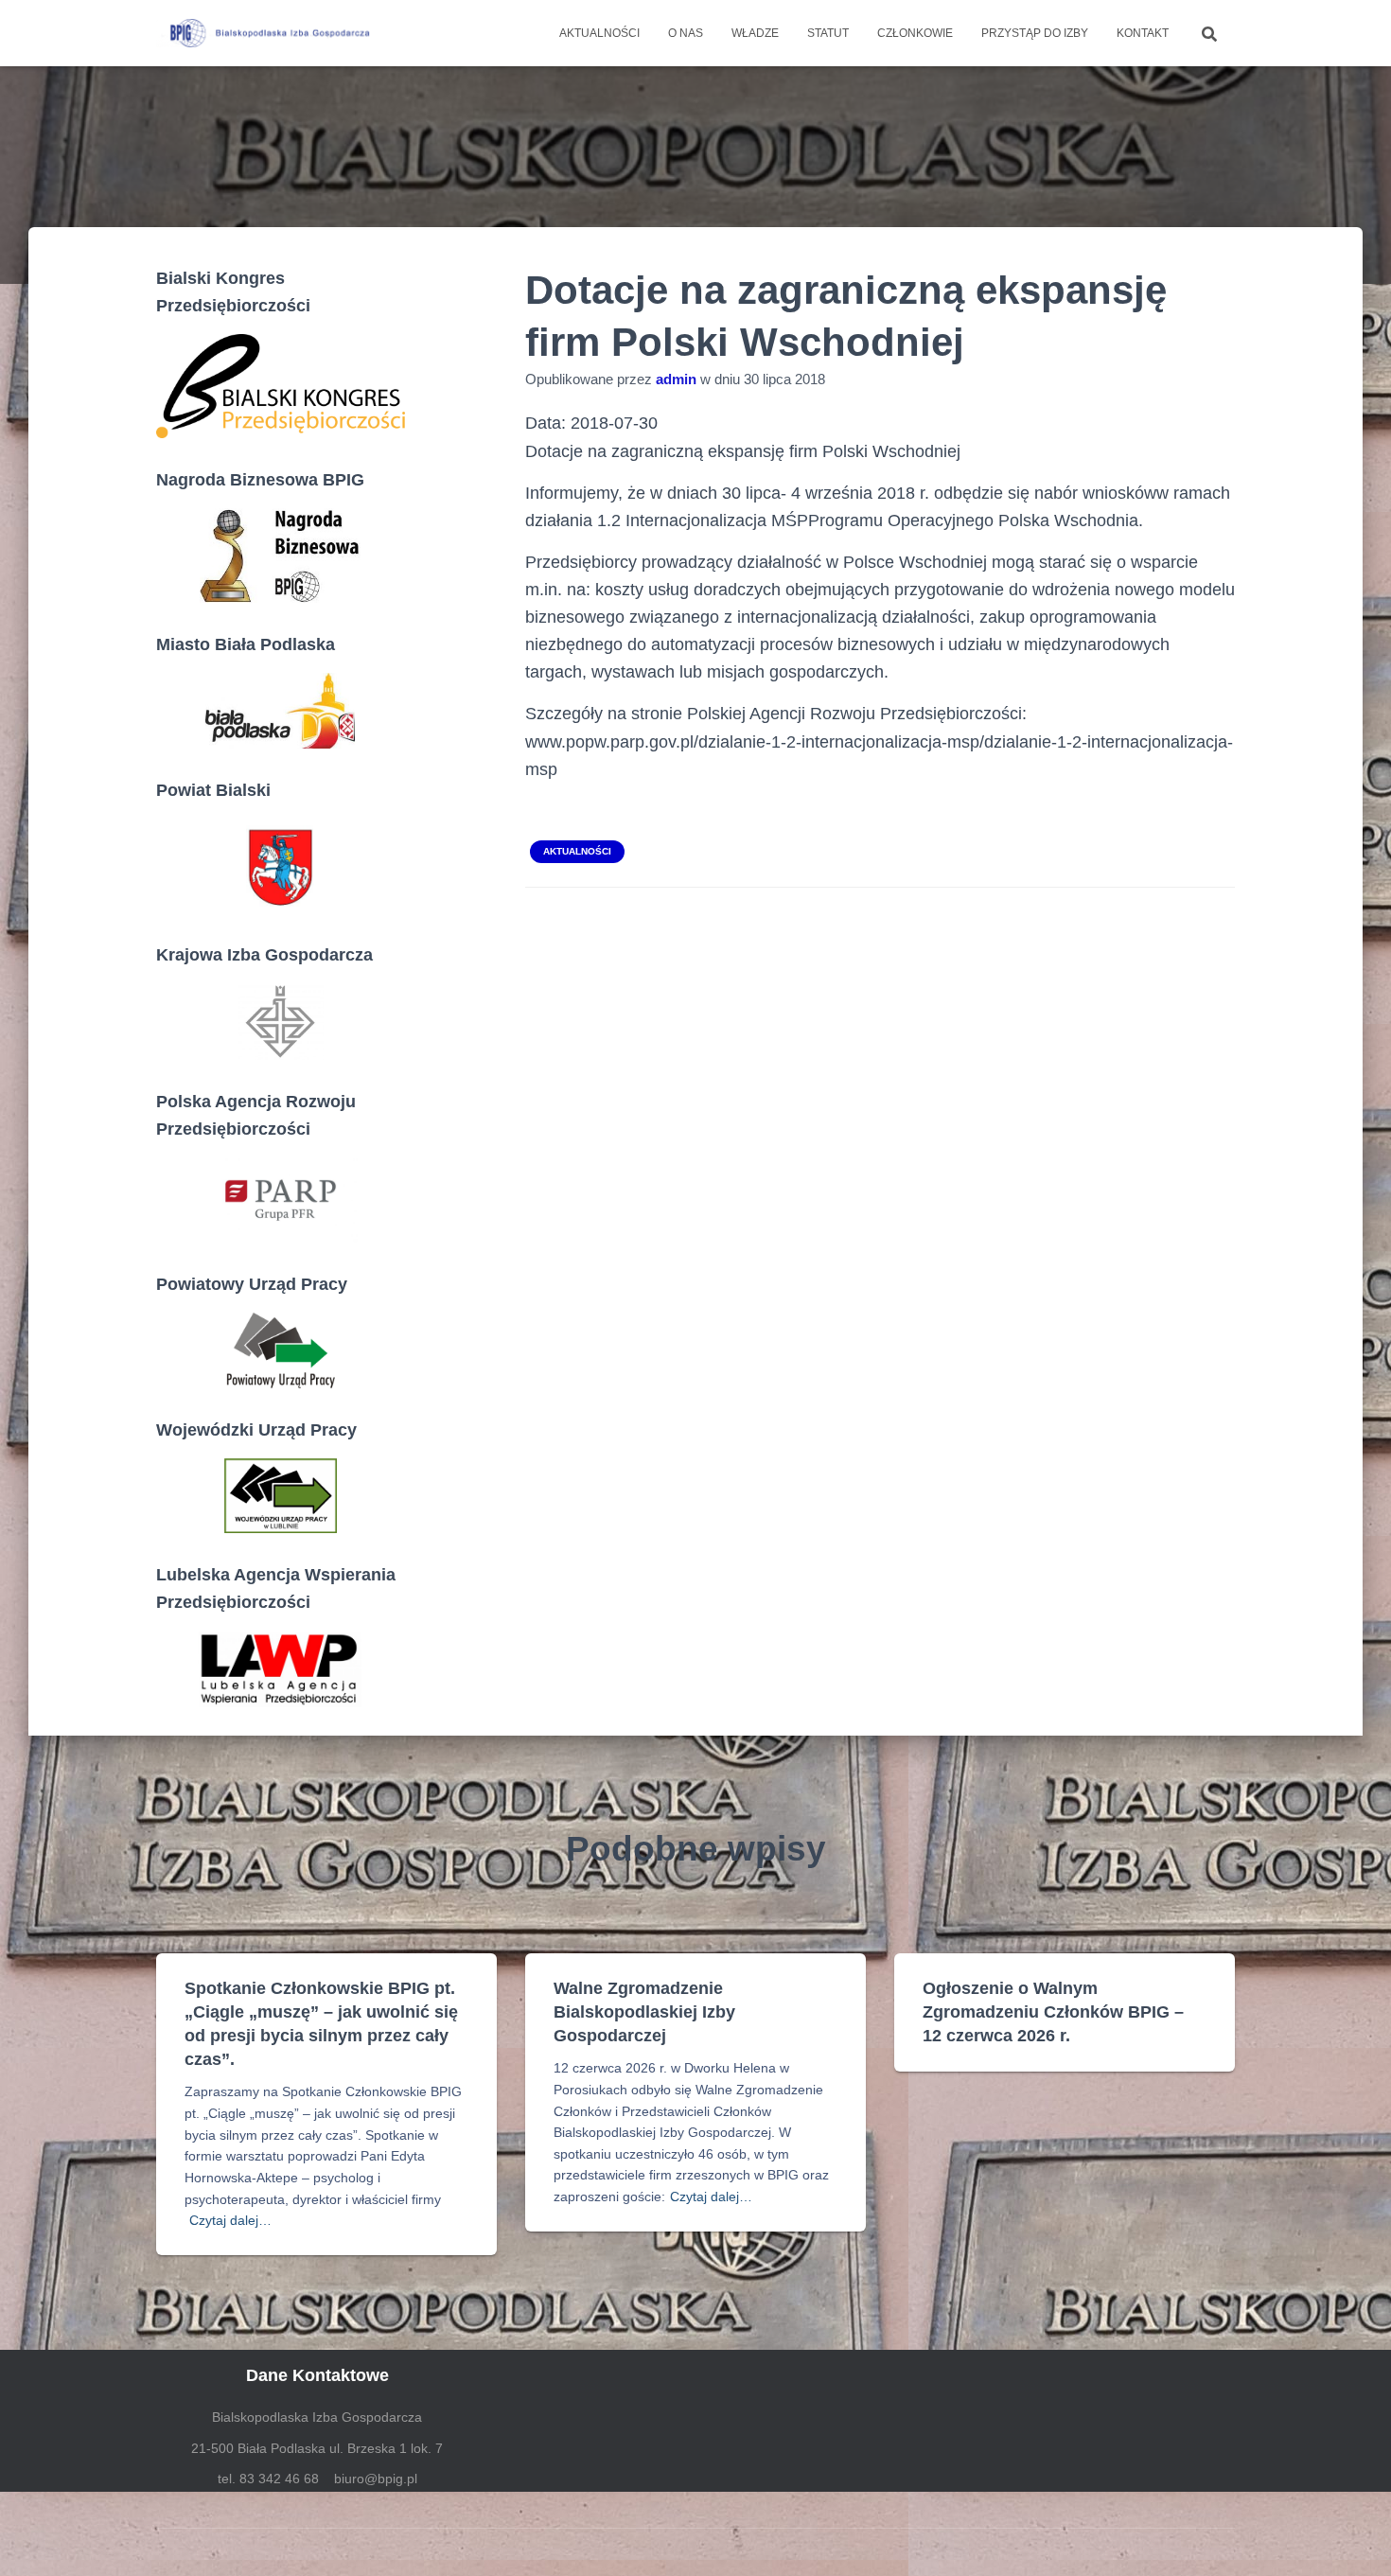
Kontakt (1143, 33)
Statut (828, 33)
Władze (755, 33)
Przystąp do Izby (1035, 33)
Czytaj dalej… (230, 2220)
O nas (686, 33)
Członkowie (915, 33)
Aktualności (599, 33)
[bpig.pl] (267, 33)
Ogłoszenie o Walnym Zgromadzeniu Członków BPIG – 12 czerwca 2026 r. (1053, 2012)
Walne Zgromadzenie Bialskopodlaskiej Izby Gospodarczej (644, 2012)
